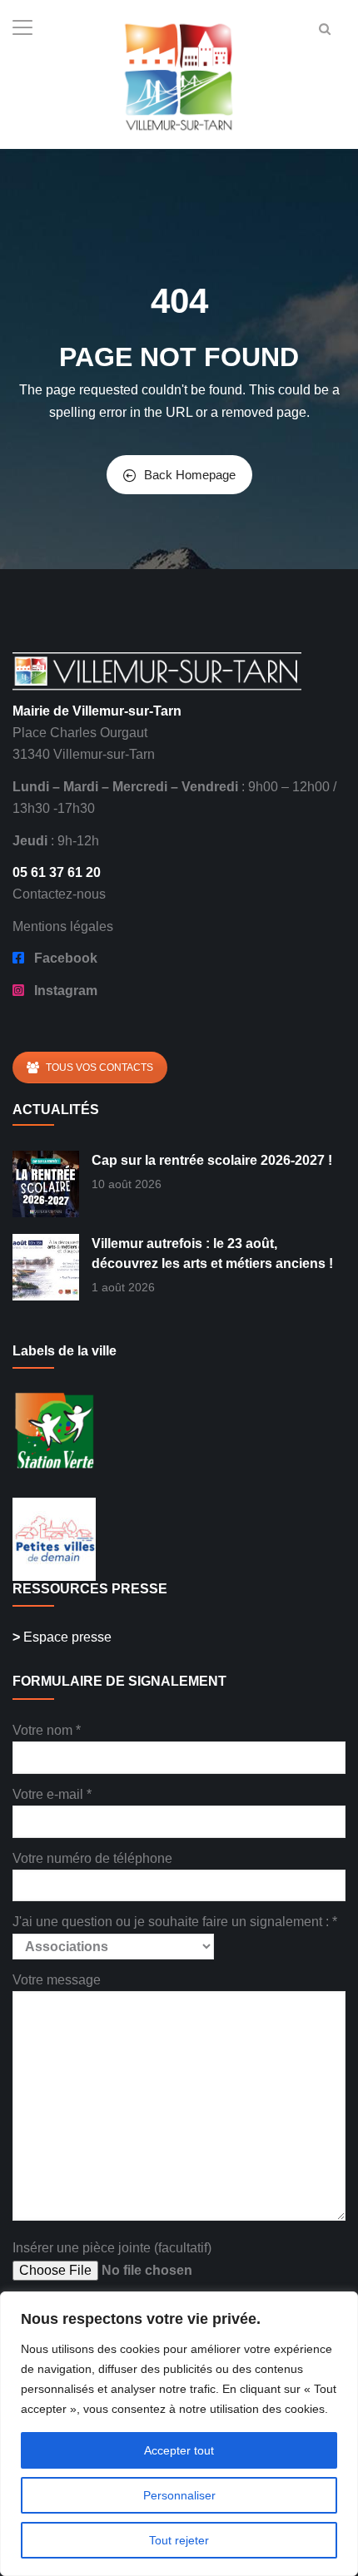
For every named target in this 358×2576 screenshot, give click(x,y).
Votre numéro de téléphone (92, 1858)
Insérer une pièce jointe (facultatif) (112, 2248)
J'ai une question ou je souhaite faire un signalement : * (175, 1922)
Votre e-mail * (52, 1794)
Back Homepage (190, 475)
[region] (179, 2434)
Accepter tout (179, 2450)
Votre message (57, 1980)
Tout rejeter (179, 2540)
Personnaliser (179, 2495)
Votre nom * (47, 1730)
